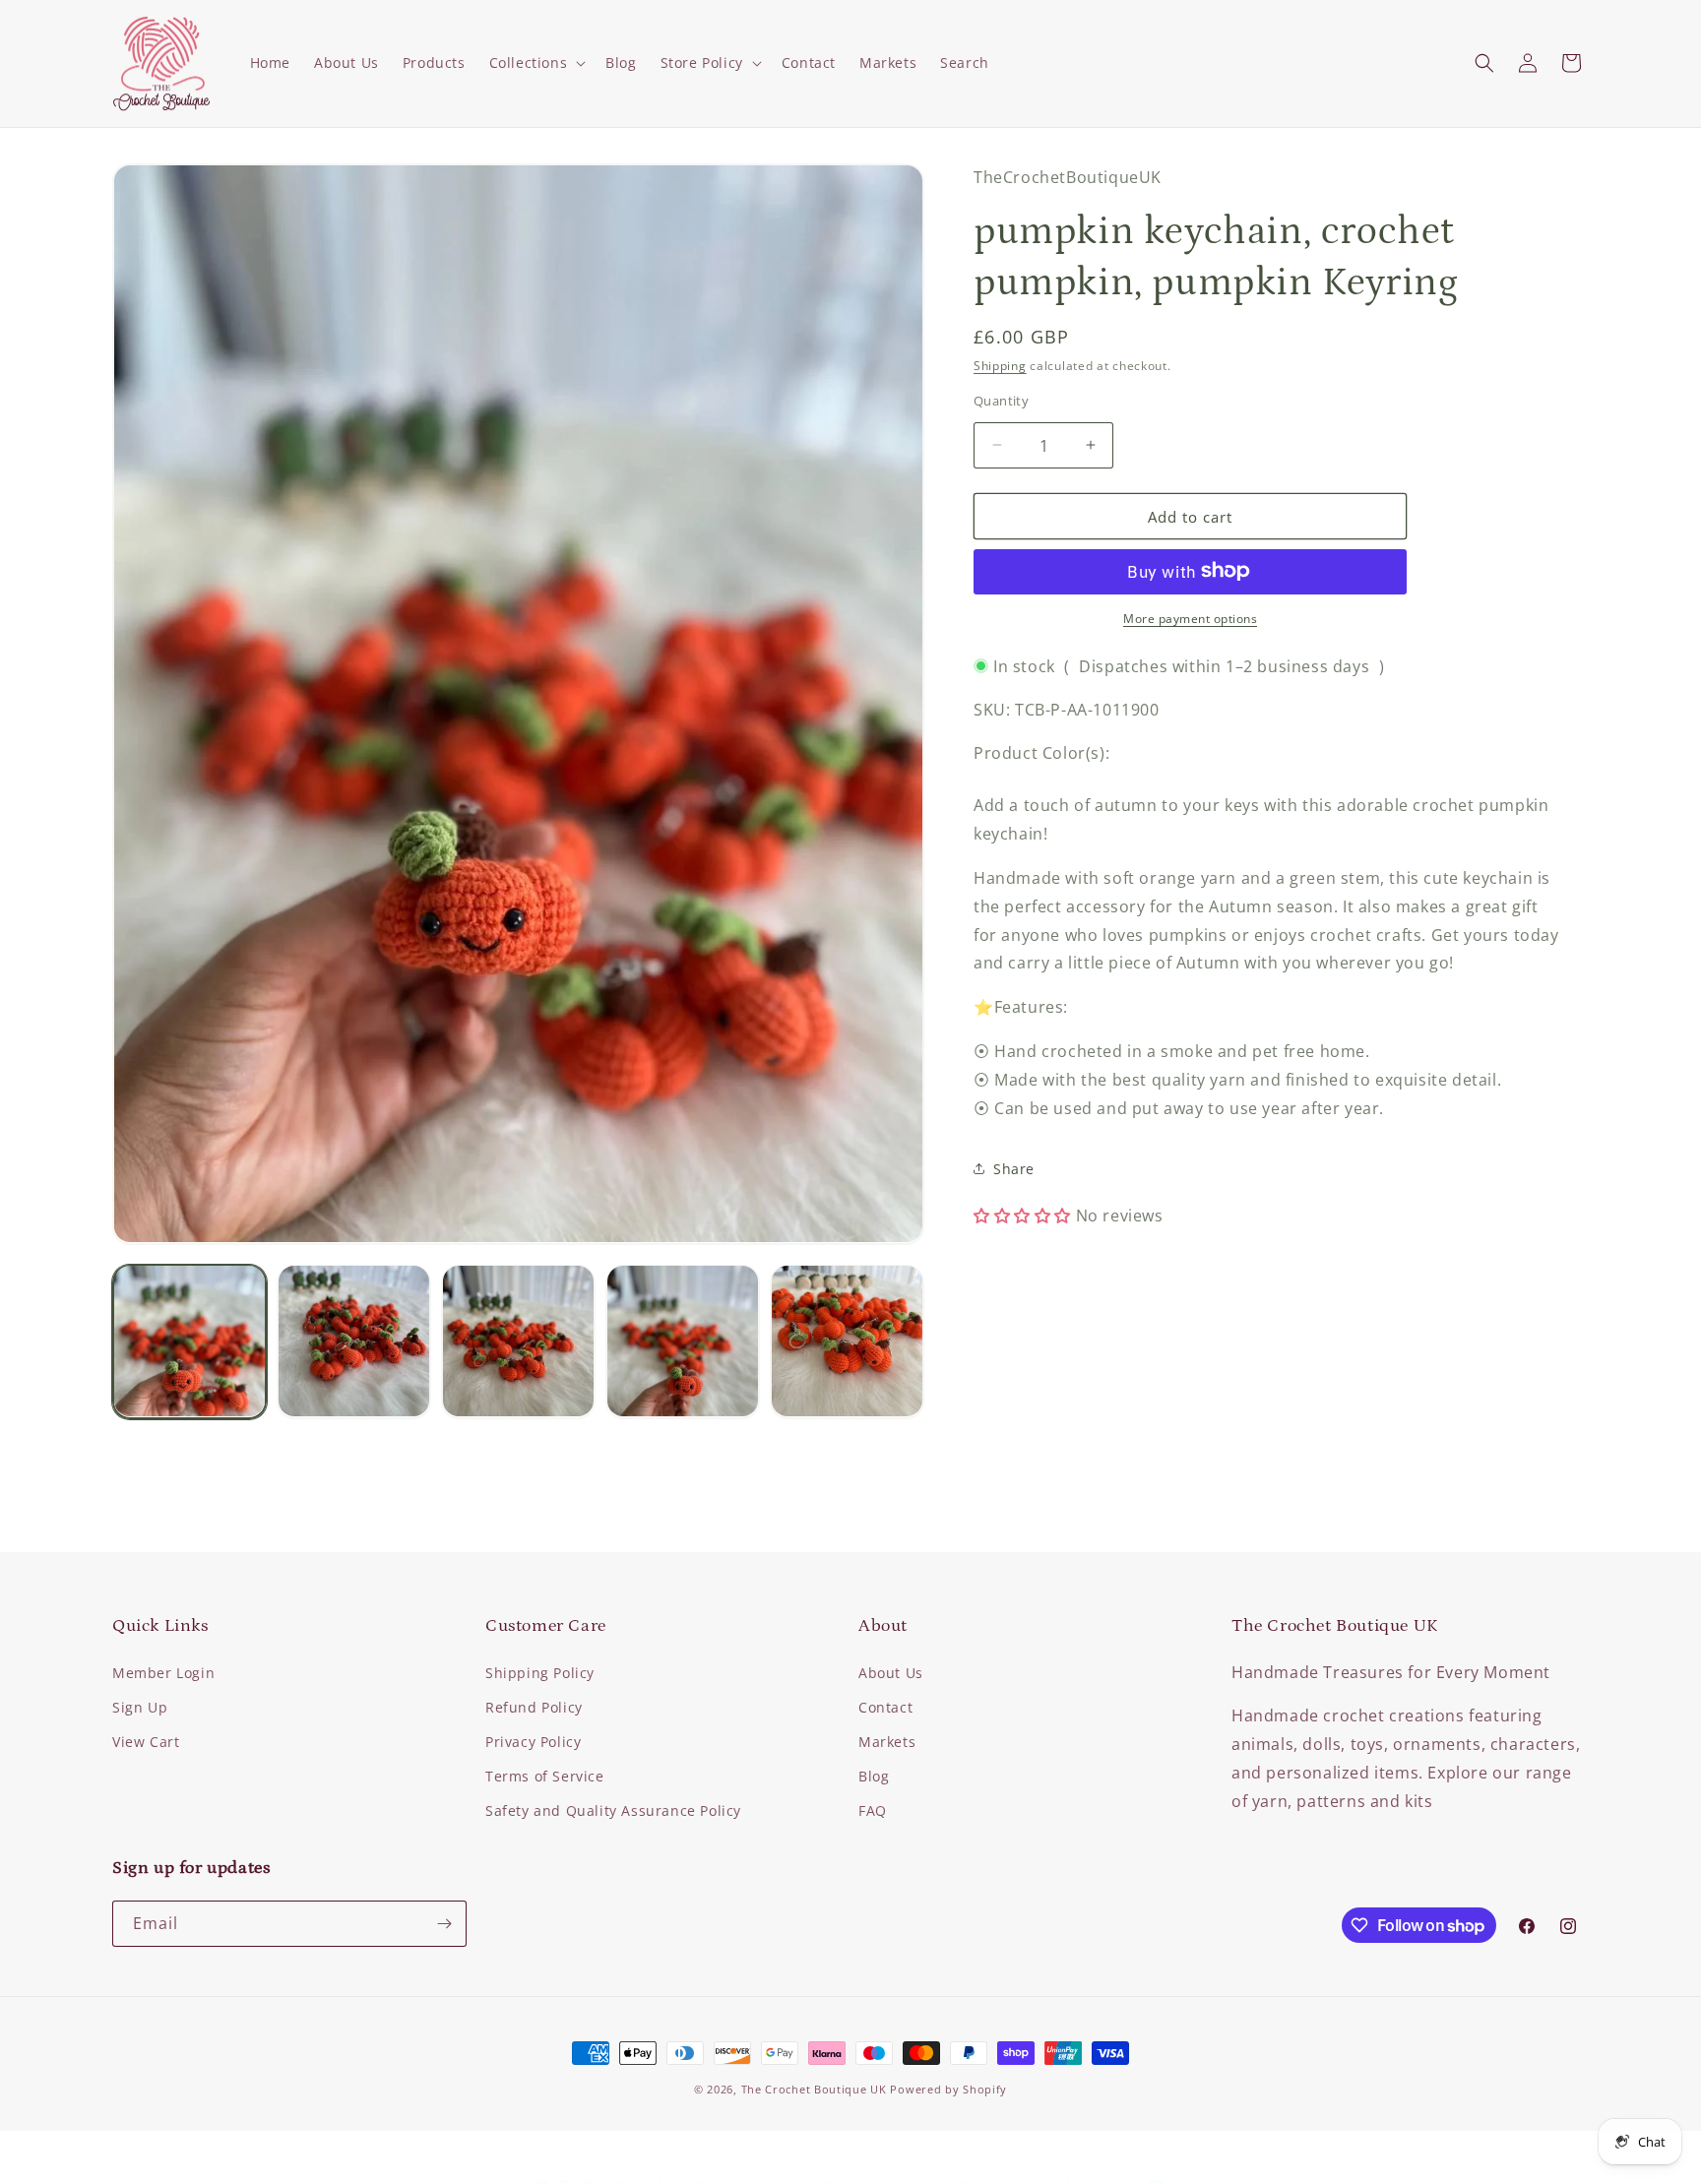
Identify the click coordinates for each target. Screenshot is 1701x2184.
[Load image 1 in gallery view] (189, 1341)
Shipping (1000, 365)
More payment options (1190, 618)
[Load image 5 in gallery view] (847, 1341)
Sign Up (140, 1707)
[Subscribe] (444, 1924)
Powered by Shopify (948, 2089)
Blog (874, 1776)
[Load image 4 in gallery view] (683, 1341)
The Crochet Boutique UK (814, 2089)
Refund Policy (534, 1707)
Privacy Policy (533, 1742)
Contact (885, 1707)
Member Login (163, 1673)
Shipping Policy (540, 1673)
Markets (887, 1742)
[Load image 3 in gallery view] (518, 1341)
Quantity (1001, 400)
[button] (536, 63)
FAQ (873, 1810)
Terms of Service (545, 1776)
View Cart (146, 1742)
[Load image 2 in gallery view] (354, 1341)
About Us (891, 1673)
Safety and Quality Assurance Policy (613, 1810)
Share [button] (1014, 1168)
